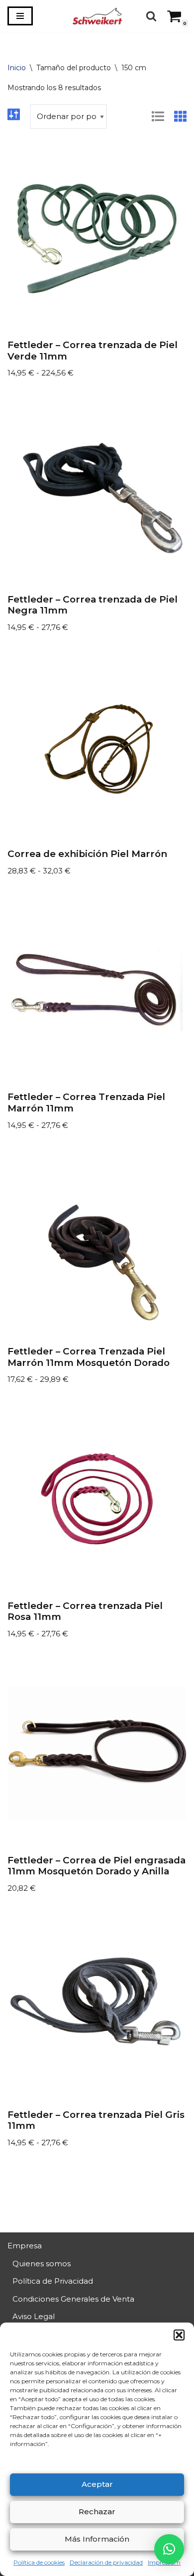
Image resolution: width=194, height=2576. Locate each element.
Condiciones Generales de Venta (73, 2299)
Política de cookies (39, 2562)
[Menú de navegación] (20, 16)
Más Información (97, 2539)
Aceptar (97, 2484)
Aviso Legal (34, 2316)
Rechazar (97, 2512)
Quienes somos (42, 2264)
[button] (179, 2335)
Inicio (17, 68)
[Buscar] (151, 16)
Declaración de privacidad (106, 2562)
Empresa (25, 2246)
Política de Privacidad (53, 2281)
